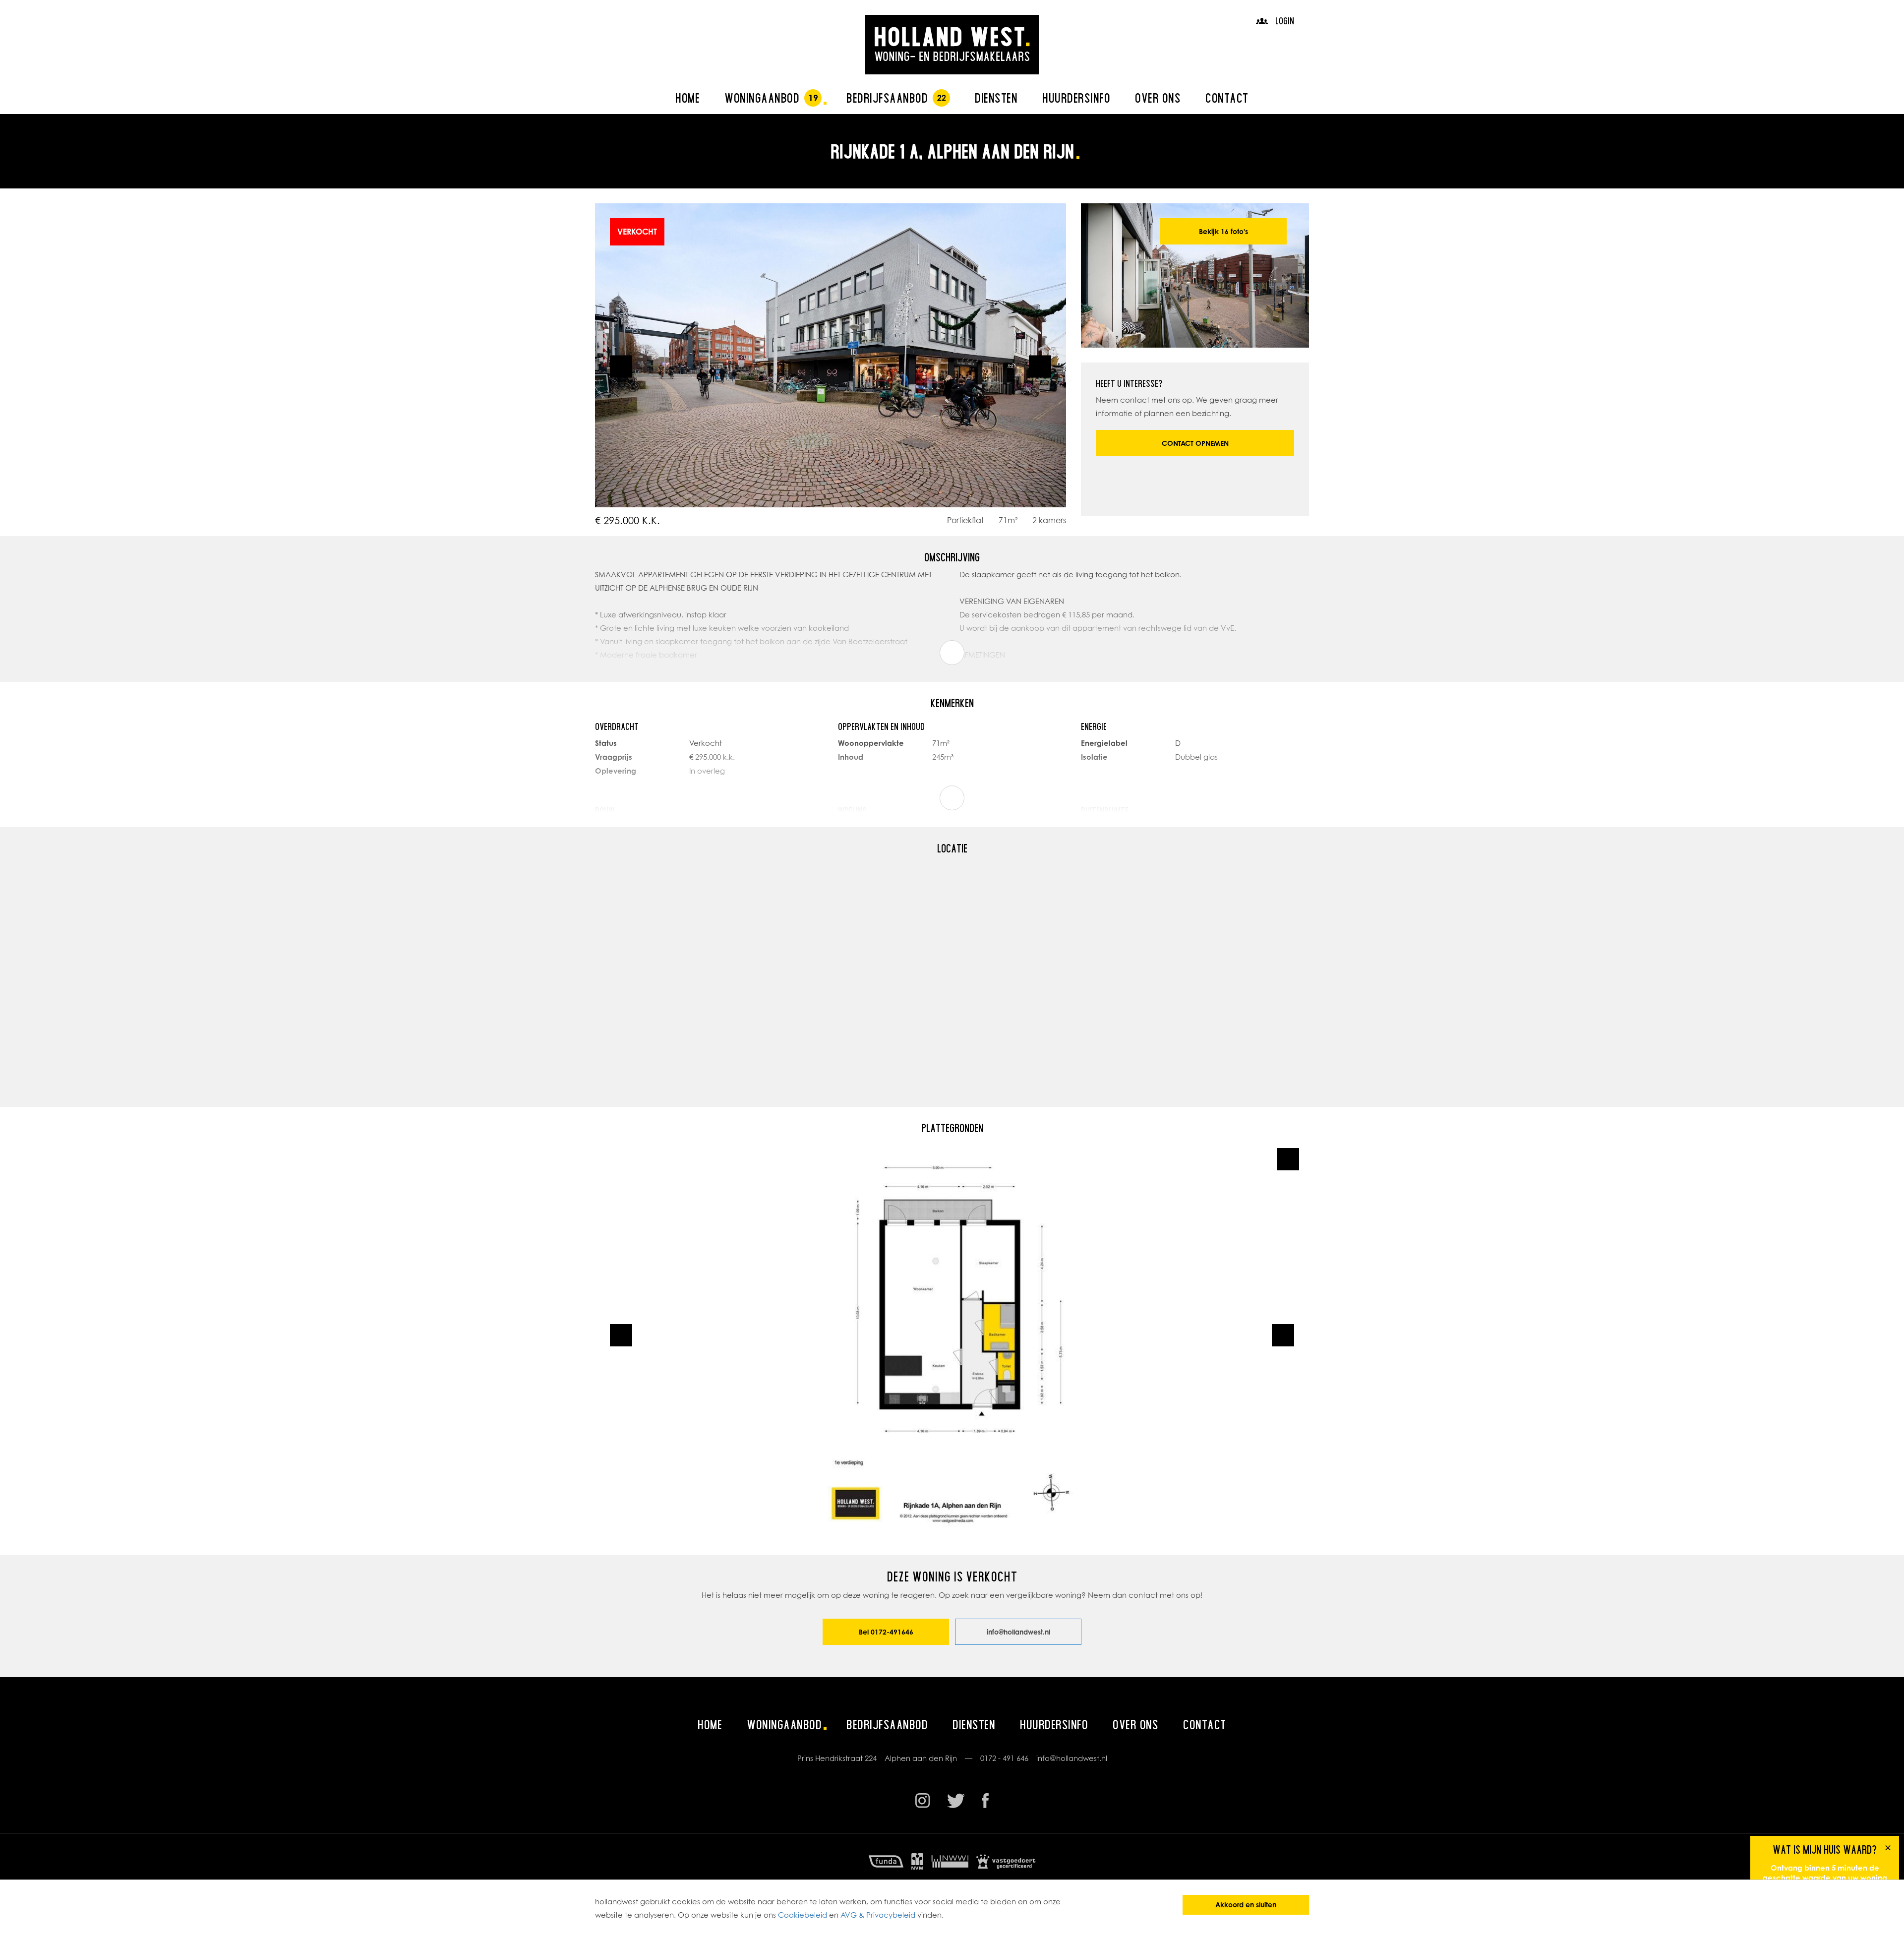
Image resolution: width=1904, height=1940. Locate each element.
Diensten (996, 98)
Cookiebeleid (803, 1915)
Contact (1227, 98)
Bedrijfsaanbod (887, 98)
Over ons (1158, 98)
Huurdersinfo (1076, 98)
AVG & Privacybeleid (878, 1915)
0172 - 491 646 (1004, 1758)
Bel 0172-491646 (886, 1632)
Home (687, 98)
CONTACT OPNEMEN (1195, 443)
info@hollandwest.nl (1018, 1632)
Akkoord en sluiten (1246, 1905)
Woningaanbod (762, 98)
